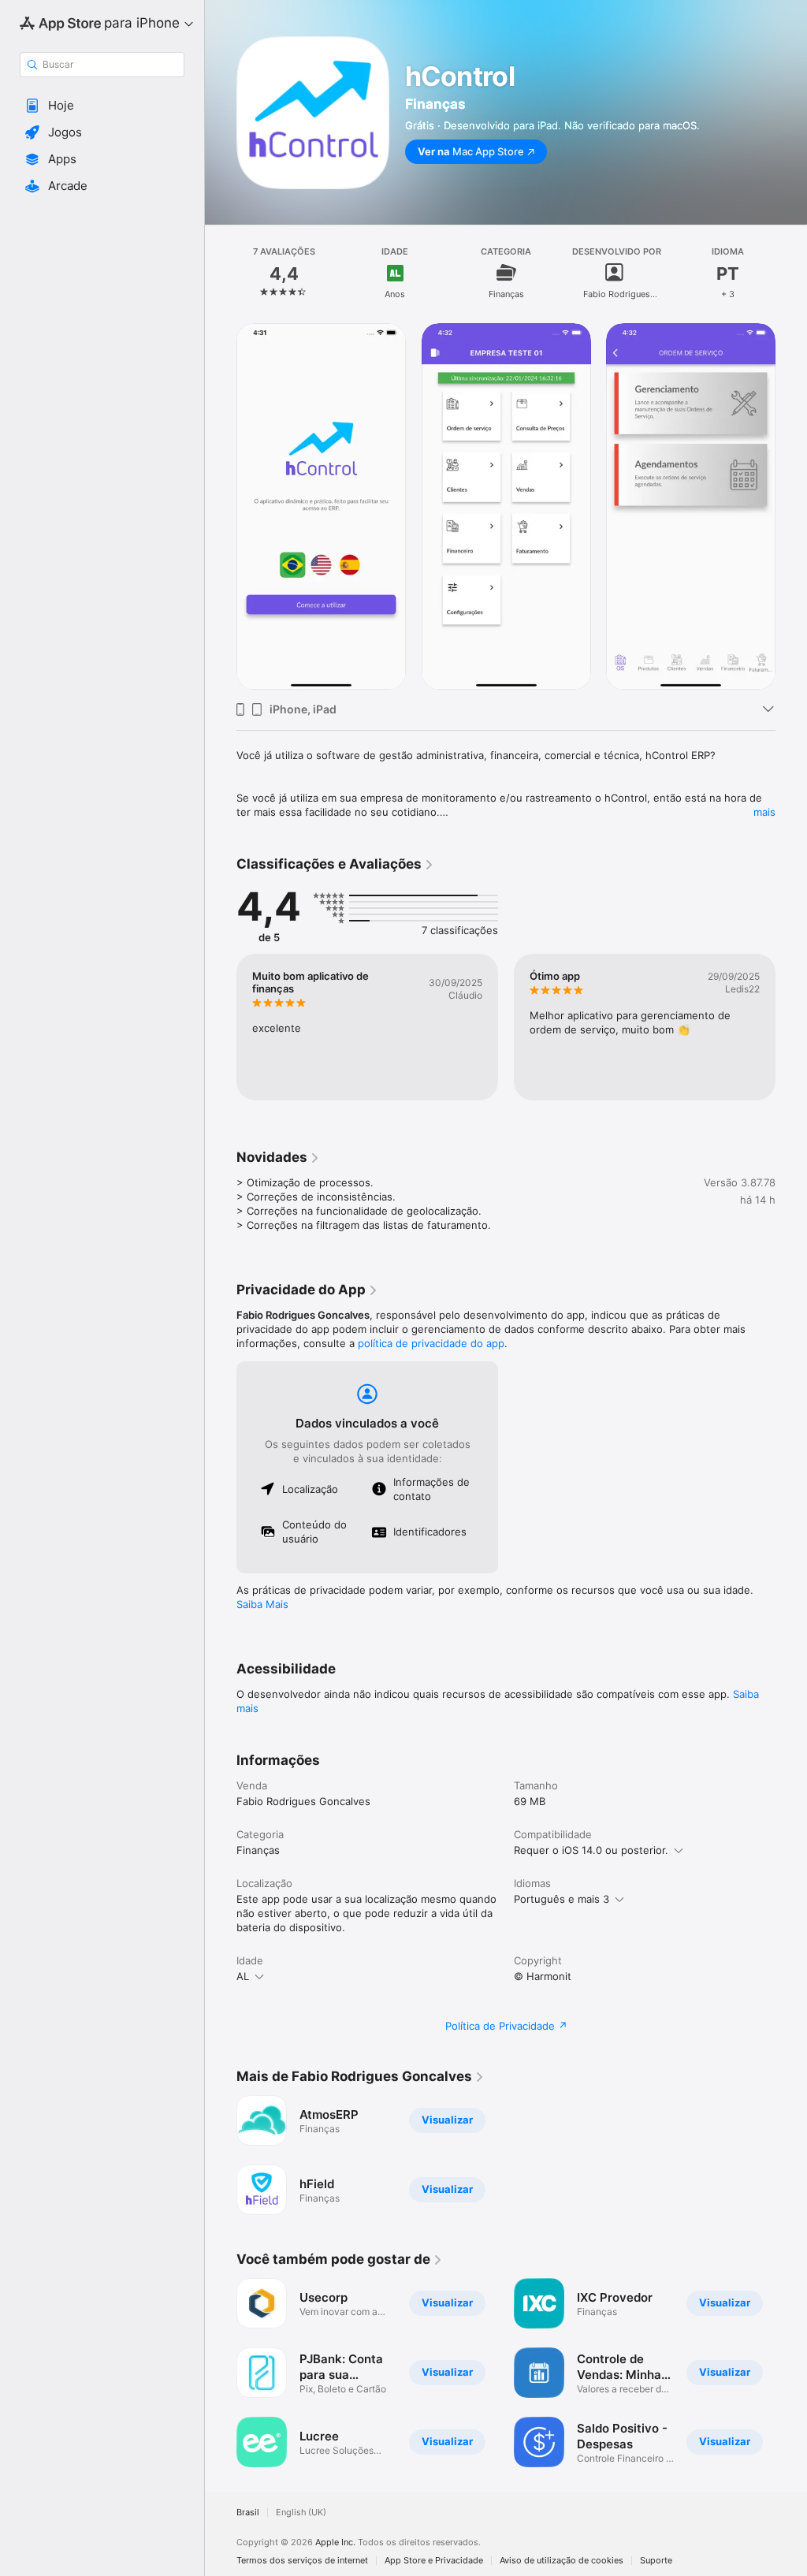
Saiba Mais (262, 1604)
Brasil (248, 2513)
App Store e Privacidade (434, 2561)
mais (764, 812)
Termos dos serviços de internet (302, 2561)
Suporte (656, 2561)
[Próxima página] (791, 273)
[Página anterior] (221, 273)
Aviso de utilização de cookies (562, 2561)
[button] (102, 106)
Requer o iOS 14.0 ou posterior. (591, 1850)
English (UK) (301, 2513)
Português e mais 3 (562, 1899)
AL (243, 1976)
